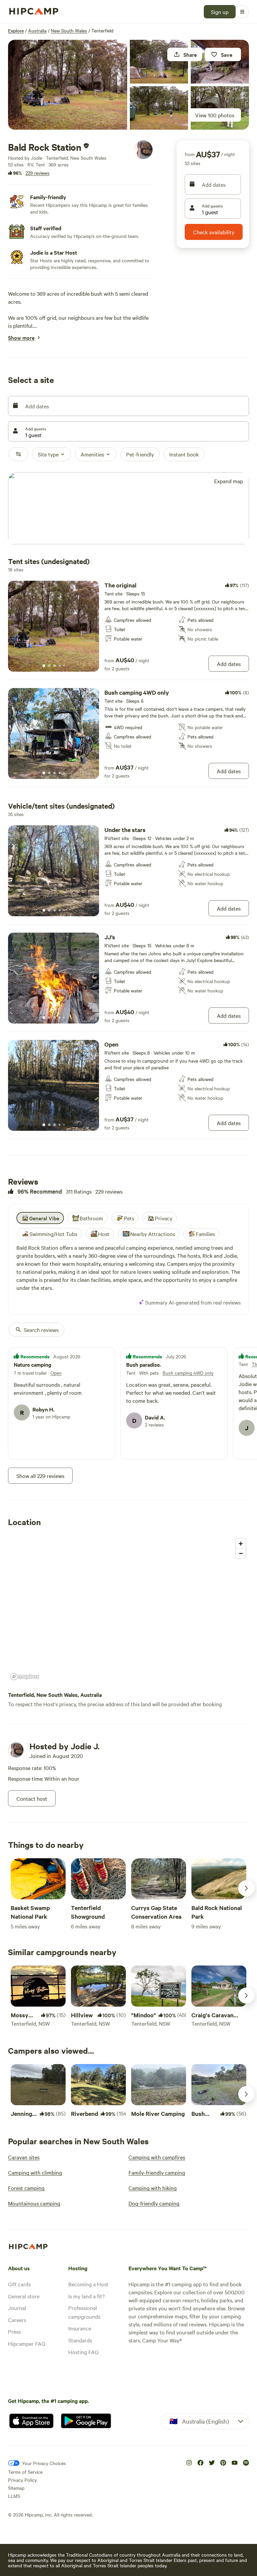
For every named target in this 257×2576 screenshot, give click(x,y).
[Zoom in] (241, 1544)
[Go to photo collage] (68, 85)
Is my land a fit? (87, 2296)
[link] (128, 626)
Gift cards (19, 2284)
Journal (17, 2308)
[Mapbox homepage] (25, 1677)
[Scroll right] (246, 1888)
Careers (17, 2320)
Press (14, 2331)
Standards (80, 2340)
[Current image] (44, 666)
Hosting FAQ (83, 2352)
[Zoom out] (241, 1553)
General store (24, 2296)
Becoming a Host (88, 2284)
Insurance (80, 2328)
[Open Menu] (242, 12)
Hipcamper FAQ (27, 2343)
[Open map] (128, 509)
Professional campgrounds (84, 2312)
